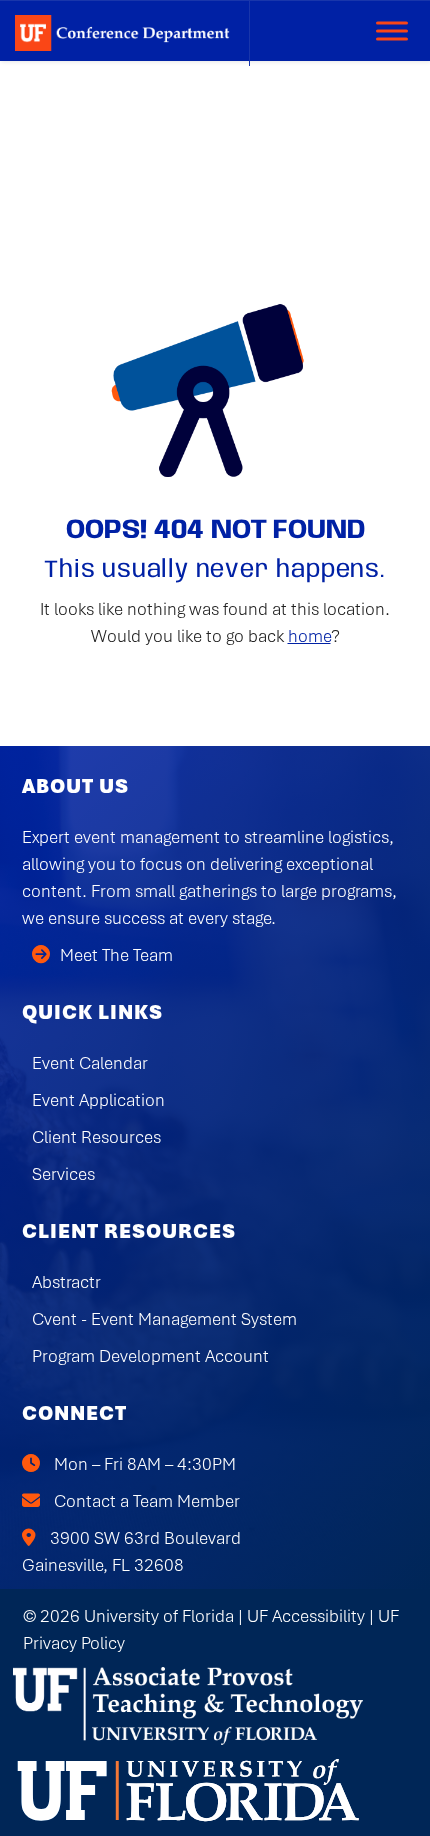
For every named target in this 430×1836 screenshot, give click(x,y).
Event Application (98, 1100)
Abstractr (66, 1282)
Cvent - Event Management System (164, 1319)
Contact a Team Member (147, 1501)
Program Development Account (150, 1356)
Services (63, 1174)
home (309, 636)
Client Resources (96, 1137)
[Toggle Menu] (392, 30)
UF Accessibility (306, 1616)
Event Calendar (90, 1063)
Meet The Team (116, 955)
